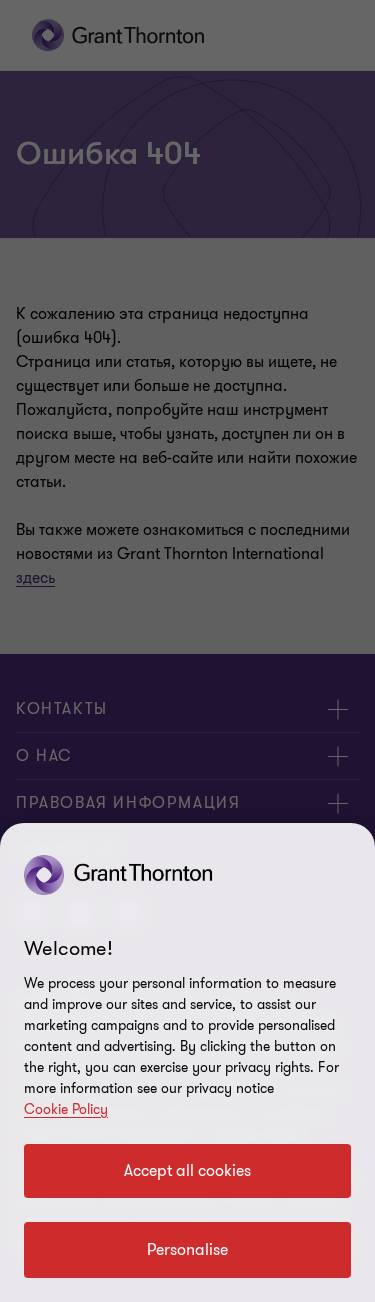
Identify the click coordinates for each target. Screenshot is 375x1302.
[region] (187, 1062)
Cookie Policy (66, 1109)
